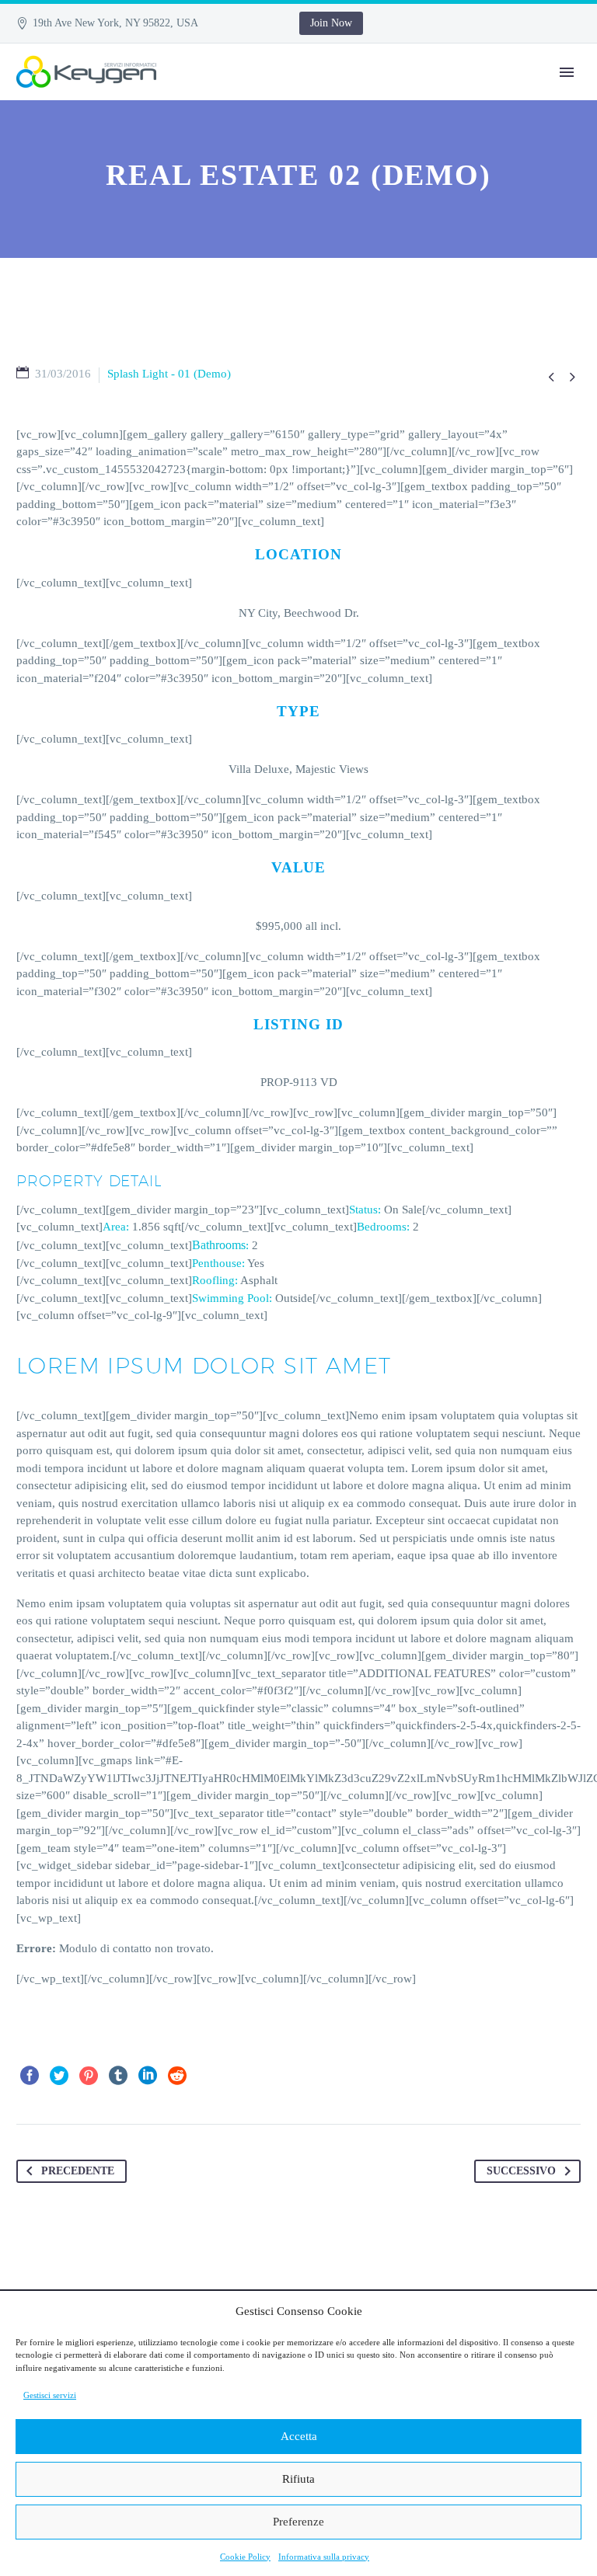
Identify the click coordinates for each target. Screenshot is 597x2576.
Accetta (299, 2436)
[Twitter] (59, 2076)
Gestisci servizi (50, 2395)
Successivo (521, 2171)
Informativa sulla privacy (324, 2557)
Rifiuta (298, 2479)
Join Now (331, 23)
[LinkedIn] (148, 2076)
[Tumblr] (118, 2076)
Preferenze (298, 2522)
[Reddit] (177, 2076)
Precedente (78, 2171)
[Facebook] (30, 2076)
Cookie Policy (245, 2557)
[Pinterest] (89, 2076)
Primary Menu (567, 72)
